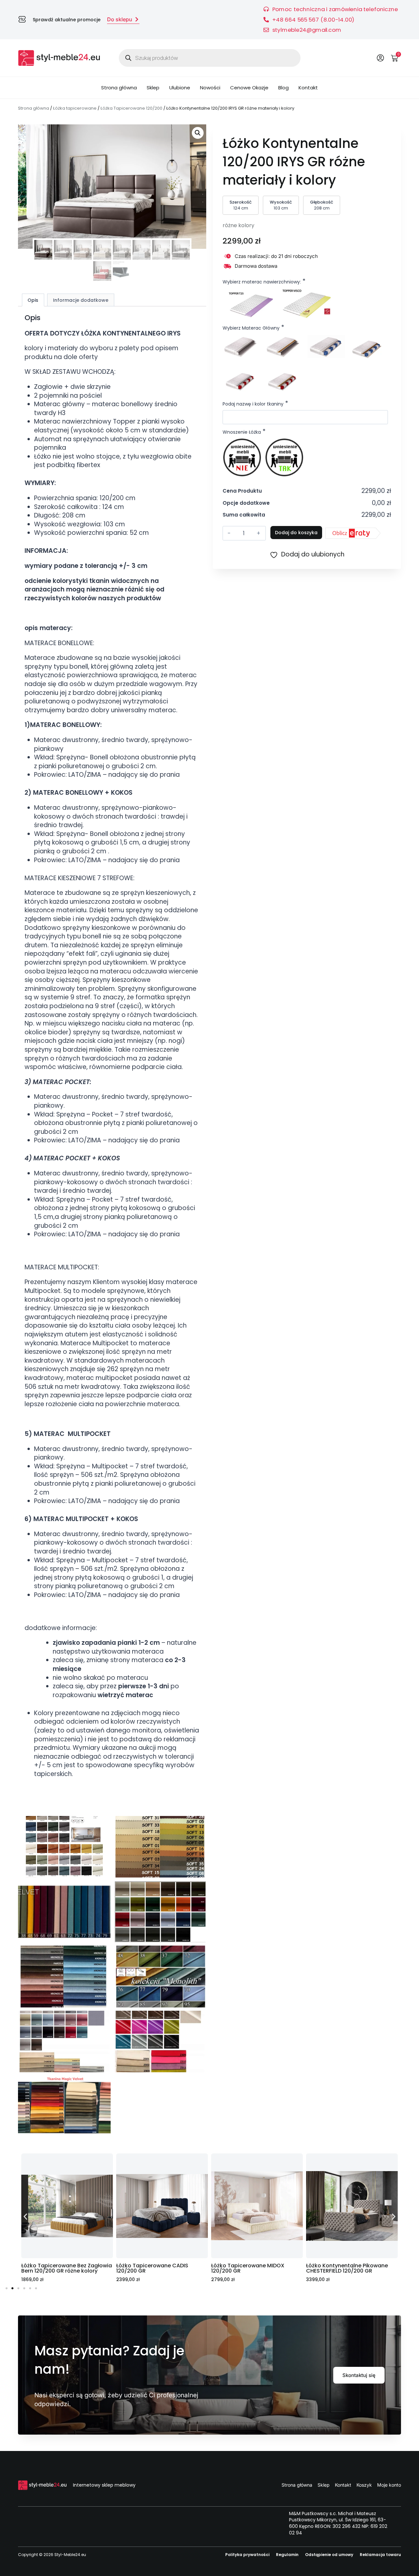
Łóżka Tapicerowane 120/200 (131, 108)
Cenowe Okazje (249, 88)
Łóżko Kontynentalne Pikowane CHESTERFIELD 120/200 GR (252, 2268)
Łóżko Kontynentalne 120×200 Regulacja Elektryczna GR (345, 2268)
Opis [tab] (33, 300)
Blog (283, 88)
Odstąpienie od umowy (329, 2555)
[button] (198, 133)
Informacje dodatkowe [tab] (81, 300)
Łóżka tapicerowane (75, 108)
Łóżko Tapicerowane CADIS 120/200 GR (57, 2268)
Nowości (210, 88)
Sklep (153, 88)
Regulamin (287, 2555)
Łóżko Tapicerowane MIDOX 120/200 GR (153, 2268)
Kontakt (308, 88)
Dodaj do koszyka (296, 533)
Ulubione (180, 88)
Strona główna (119, 88)
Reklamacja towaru (380, 2555)
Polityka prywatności (247, 2555)
